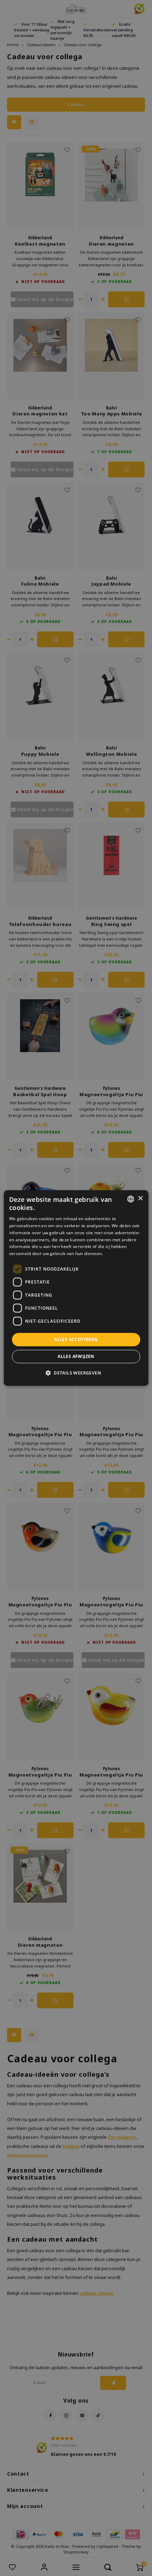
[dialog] (76, 1288)
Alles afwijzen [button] (76, 1356)
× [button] (140, 1199)
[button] (76, 1373)
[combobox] (130, 1199)
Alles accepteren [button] (76, 1339)
